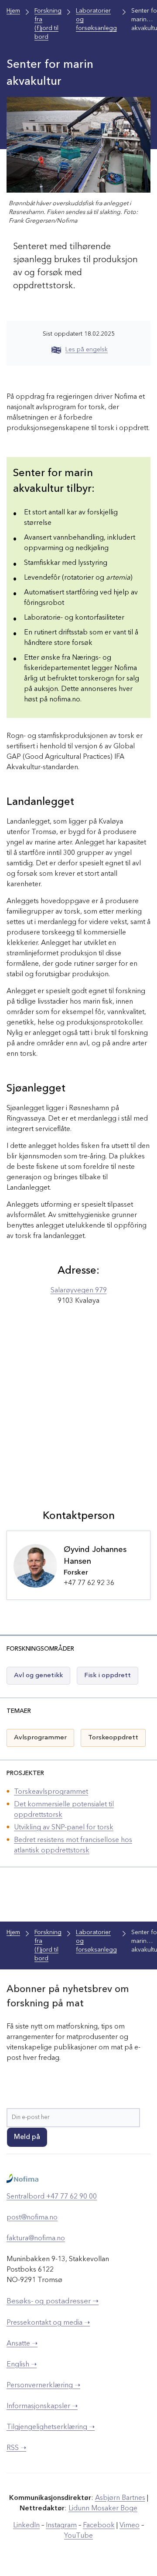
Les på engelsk (87, 350)
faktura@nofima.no (36, 2239)
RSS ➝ (16, 2448)
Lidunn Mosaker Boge (103, 2509)
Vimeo (130, 2526)
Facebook (99, 2526)
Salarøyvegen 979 (79, 1291)
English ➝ (22, 2365)
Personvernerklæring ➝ (43, 2386)
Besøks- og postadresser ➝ (53, 2301)
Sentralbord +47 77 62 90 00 (52, 2197)
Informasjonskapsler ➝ (42, 2406)
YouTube (78, 2536)
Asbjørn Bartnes (120, 2498)
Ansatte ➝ (22, 2344)
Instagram (61, 2526)
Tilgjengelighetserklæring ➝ (51, 2427)
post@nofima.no (32, 2218)
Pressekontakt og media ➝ (48, 2323)
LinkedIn (26, 2526)
